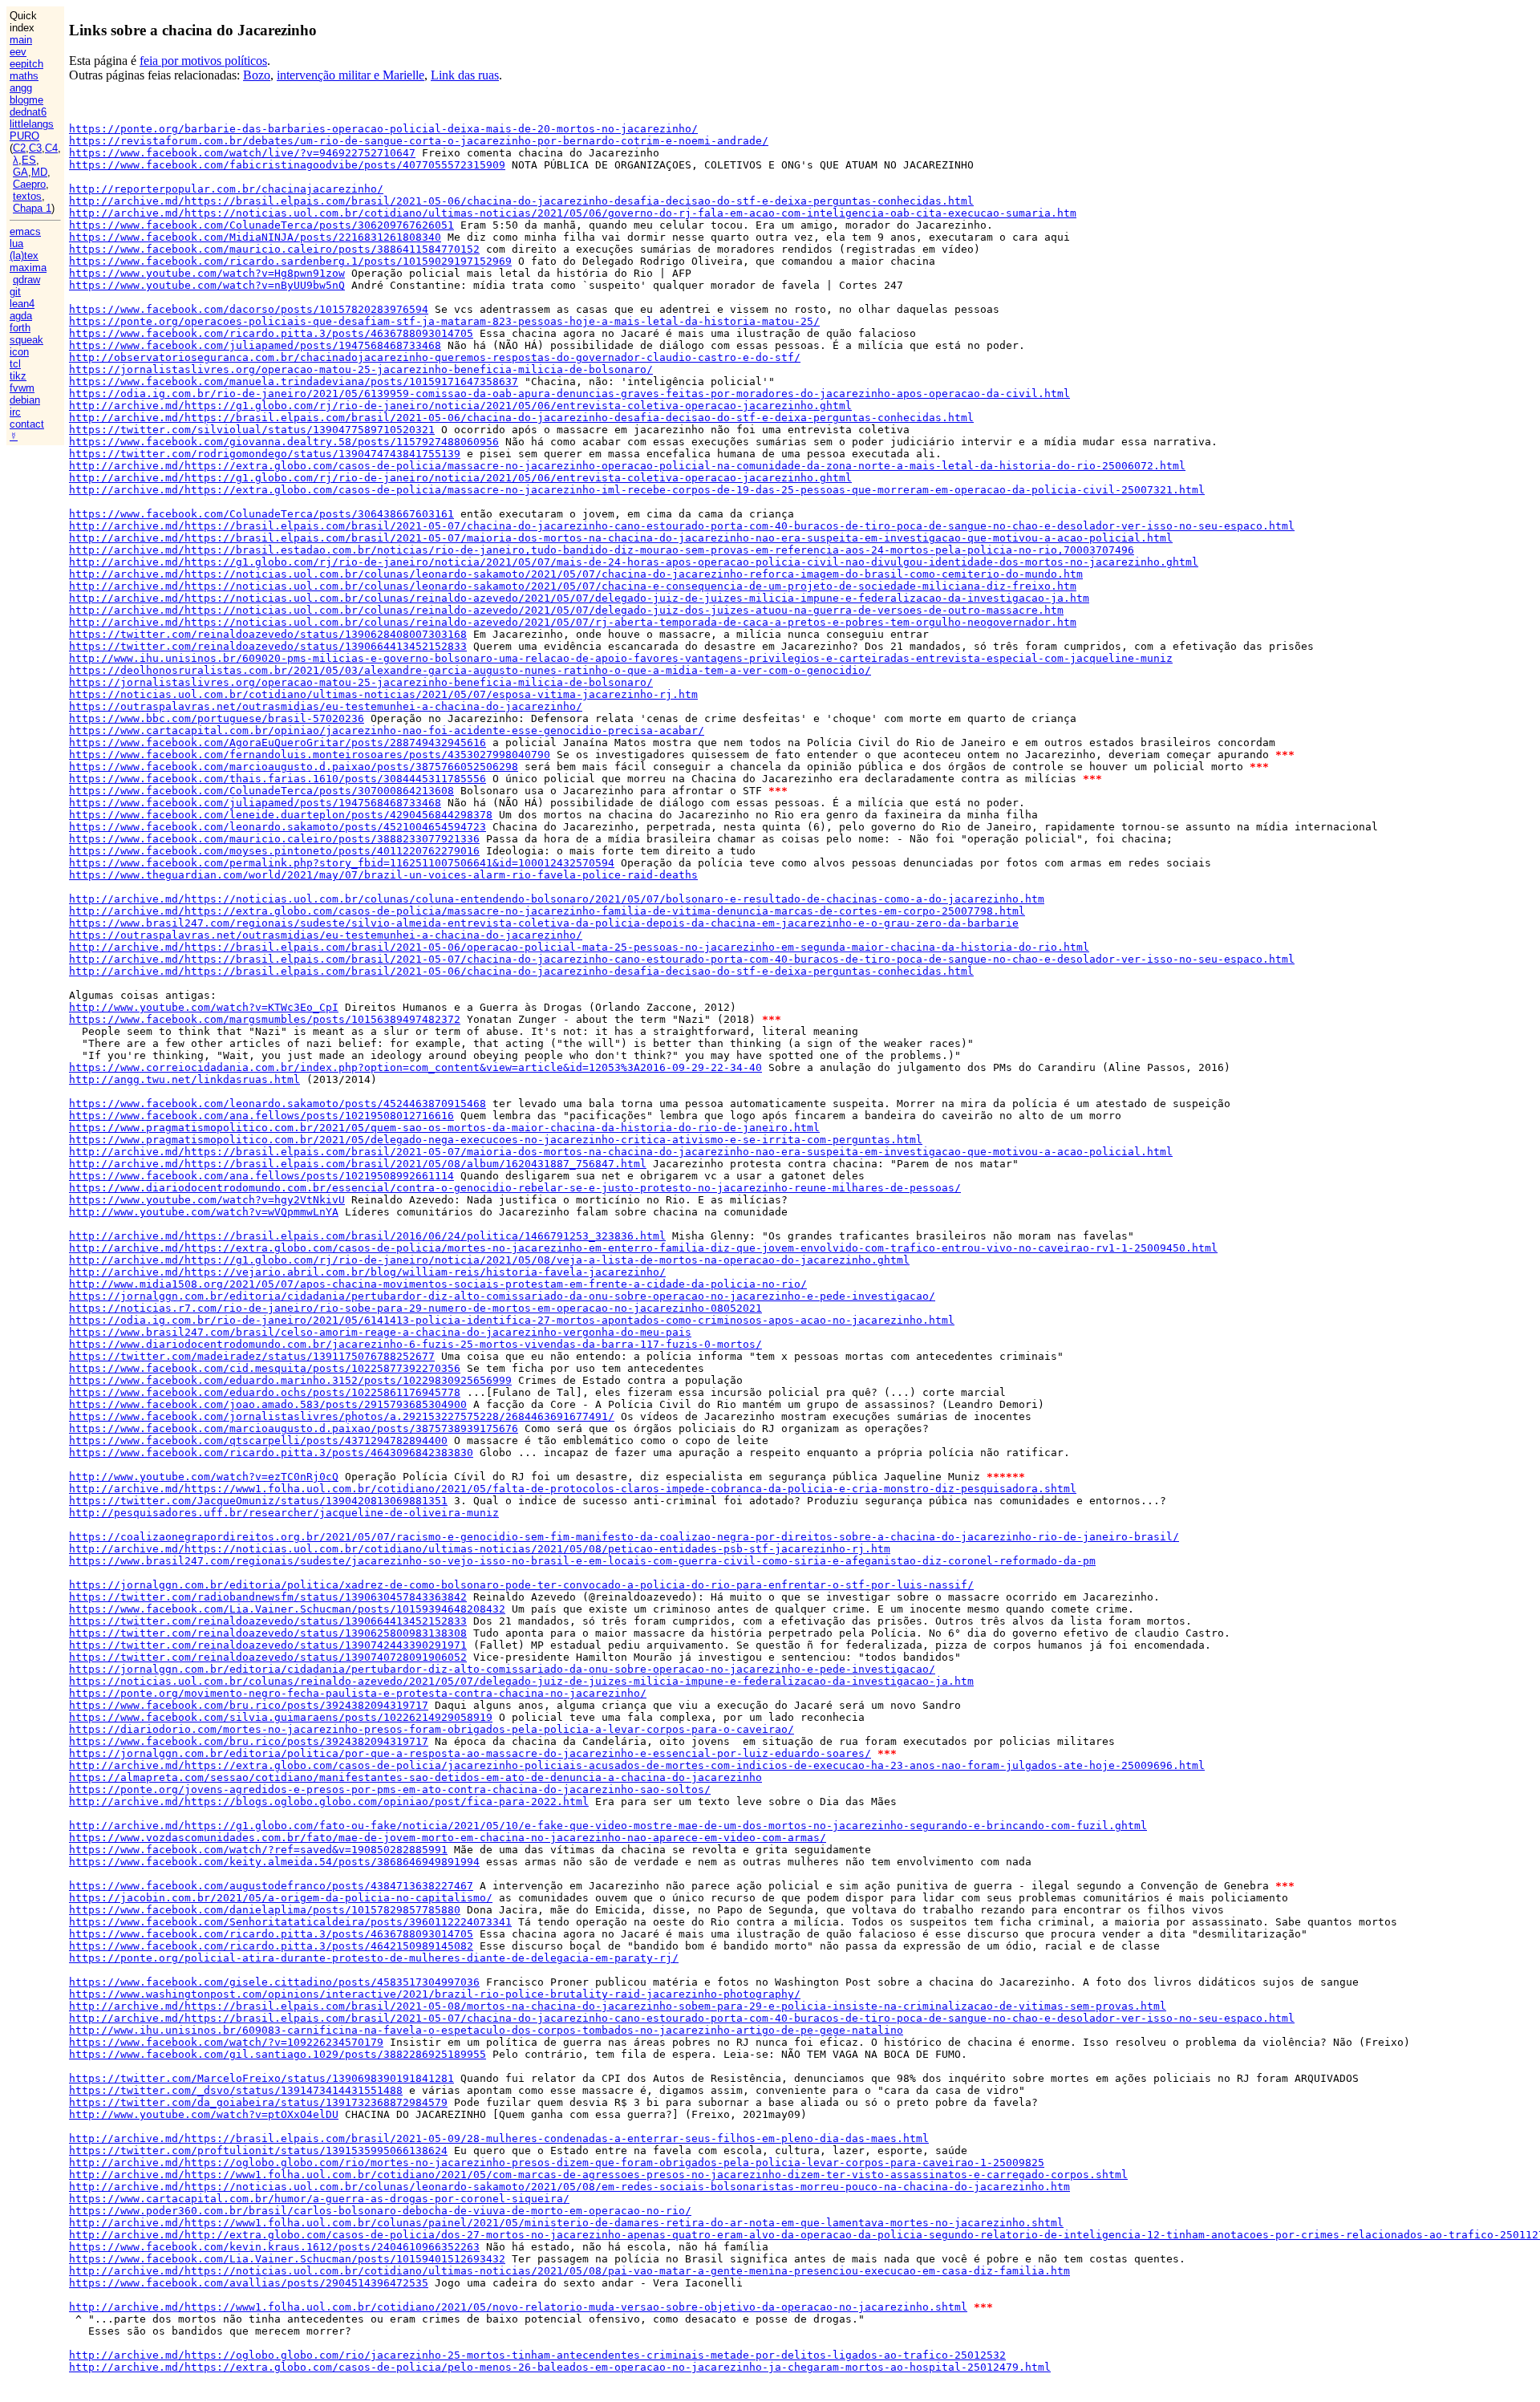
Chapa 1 (32, 208)
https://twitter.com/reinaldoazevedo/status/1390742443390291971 (268, 1645)
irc (15, 412)
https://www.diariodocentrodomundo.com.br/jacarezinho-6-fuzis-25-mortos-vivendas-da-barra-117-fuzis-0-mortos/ (415, 1344)
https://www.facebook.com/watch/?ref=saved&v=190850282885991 (258, 1850)
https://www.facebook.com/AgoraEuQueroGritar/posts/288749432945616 (278, 743)
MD (39, 172)
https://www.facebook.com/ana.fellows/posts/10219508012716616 (261, 1116)
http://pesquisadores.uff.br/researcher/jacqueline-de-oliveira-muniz (284, 1513)
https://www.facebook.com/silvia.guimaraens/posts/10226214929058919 (281, 1717)
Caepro (29, 184)
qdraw (26, 280)
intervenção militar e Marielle (351, 75)
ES (29, 160)
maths (24, 76)
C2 (19, 148)
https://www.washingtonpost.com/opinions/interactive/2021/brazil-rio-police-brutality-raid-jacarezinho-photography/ (435, 1994)
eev (18, 52)
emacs (25, 231)
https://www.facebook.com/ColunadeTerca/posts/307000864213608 (261, 791)
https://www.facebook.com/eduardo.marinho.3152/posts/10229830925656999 (290, 1380)
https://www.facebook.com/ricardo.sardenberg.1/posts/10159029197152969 (290, 261)
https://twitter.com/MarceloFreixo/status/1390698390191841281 (261, 2078)
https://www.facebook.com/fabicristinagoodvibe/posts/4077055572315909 (287, 165)
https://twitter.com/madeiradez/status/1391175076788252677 (252, 1356)
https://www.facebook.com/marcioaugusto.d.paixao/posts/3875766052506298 (294, 767)
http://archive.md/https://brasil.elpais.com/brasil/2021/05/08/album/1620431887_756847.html (358, 1164)
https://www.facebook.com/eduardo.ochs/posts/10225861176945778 (265, 1392)
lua (16, 243)
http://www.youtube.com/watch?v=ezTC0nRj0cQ (204, 1477)
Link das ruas (465, 75)
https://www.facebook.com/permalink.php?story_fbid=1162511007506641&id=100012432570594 (342, 863)
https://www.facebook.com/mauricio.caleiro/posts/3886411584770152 (274, 249)
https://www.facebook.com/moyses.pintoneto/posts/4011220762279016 (274, 851)
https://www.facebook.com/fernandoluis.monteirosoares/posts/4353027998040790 (310, 755)
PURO (24, 136)
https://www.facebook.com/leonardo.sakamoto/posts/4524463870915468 (278, 1104)
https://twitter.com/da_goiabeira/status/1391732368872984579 (258, 2102)
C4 (51, 148)
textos (27, 196)
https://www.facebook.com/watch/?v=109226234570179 (226, 2042)
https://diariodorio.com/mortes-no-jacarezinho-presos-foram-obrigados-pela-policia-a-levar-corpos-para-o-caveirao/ (432, 1729)
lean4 (22, 304)
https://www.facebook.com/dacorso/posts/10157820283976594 (249, 309)
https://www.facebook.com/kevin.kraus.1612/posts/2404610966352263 (274, 2247)
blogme (26, 100)
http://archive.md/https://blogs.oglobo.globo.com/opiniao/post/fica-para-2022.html (329, 1801)
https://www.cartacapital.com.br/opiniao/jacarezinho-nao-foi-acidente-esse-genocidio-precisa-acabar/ (387, 730)
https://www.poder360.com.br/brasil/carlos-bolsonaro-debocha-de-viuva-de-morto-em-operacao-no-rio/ (380, 2211)
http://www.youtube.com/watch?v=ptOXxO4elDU (204, 2114)
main (21, 40)
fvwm (22, 388)
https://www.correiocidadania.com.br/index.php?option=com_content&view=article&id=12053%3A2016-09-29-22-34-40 (415, 1067)
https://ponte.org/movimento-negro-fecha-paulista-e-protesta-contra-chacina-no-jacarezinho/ (358, 1693)
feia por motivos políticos (203, 61)
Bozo (257, 75)
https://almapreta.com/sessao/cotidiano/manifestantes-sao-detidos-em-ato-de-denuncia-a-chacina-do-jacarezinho (415, 1777)
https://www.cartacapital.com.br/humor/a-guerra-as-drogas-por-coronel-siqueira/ (319, 2199)
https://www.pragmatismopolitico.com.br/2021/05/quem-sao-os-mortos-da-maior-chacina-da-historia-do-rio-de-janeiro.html (444, 1128)
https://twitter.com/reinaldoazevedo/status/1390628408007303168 (268, 634)
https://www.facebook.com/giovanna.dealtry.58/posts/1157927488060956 (284, 442)
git (15, 292)
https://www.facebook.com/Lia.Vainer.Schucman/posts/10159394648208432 (287, 1609)
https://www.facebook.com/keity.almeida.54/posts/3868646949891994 (274, 1862)
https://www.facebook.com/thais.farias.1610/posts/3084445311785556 (278, 779)
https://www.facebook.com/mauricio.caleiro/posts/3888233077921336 (274, 839)
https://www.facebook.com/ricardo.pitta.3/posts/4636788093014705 (271, 333)
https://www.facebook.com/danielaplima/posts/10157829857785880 (265, 1910)
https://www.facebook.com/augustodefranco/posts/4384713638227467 (271, 1886)
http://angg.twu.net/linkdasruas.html (184, 1079)
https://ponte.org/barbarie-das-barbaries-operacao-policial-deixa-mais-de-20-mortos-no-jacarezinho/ (383, 129)
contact (27, 424)
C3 (35, 148)
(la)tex (24, 256)
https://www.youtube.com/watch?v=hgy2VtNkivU (207, 1200)
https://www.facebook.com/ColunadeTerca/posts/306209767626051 (261, 225)
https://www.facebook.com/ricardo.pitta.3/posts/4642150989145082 (271, 1946)
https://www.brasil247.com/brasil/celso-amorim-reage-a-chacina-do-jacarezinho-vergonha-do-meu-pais (380, 1332)
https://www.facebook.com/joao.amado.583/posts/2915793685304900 (268, 1404)
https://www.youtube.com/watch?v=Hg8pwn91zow (207, 273)
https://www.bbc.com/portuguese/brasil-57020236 (217, 718)
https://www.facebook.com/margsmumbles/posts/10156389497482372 (265, 1019)
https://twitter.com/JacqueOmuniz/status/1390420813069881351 (258, 1501)
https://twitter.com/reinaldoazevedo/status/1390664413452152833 (268, 646)
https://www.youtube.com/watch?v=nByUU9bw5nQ (207, 285)
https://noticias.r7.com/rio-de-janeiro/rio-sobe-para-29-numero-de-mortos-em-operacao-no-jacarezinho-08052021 (415, 1308)
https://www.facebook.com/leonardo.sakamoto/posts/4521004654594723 (278, 827)
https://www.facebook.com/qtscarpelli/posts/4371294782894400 (258, 1440)
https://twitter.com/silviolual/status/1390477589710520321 (252, 430)
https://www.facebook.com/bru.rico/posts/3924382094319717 (249, 1705)
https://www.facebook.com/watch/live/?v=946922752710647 (242, 153)
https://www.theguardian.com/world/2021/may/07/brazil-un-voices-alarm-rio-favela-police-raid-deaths (383, 875)
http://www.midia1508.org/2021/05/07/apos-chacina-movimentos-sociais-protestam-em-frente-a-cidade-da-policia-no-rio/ (438, 1284)
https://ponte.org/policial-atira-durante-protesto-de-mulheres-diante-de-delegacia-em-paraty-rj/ (374, 1958)
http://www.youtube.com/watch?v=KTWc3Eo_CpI (204, 1007)
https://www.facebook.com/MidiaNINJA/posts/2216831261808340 (255, 237)
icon (19, 352)
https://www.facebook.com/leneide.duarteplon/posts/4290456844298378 (281, 815)
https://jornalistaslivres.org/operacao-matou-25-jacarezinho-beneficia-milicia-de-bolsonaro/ (361, 369)
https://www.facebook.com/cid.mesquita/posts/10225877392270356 (265, 1368)
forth (20, 328)
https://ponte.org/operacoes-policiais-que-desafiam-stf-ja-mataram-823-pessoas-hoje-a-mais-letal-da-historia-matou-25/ (444, 321)
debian (25, 400)
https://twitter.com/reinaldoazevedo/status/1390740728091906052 (268, 1657)
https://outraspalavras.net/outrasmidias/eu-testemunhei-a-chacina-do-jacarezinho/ (326, 706)
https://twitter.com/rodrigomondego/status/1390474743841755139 (265, 454)
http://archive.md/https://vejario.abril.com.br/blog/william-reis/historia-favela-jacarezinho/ (367, 1272)
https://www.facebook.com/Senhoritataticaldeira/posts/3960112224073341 (290, 1922)
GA (20, 172)
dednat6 (28, 112)
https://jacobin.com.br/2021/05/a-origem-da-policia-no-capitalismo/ (281, 1898)
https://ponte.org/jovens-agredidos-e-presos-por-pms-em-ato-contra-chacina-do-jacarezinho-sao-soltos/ (390, 1789)
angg (21, 88)
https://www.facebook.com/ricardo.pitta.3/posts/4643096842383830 (271, 1453)
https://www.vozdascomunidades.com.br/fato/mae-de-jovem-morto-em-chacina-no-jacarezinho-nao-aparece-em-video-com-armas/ (448, 1838)
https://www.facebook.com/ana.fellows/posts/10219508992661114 (261, 1176)
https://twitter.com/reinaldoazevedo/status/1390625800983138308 (268, 1633)
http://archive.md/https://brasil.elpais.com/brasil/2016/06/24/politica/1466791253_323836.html (367, 1236)
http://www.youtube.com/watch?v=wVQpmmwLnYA (204, 1212)
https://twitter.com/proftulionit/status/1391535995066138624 (258, 2150)
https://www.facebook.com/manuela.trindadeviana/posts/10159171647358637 (294, 381)
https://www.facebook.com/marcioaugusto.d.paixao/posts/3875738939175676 (294, 1428)
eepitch (26, 64)
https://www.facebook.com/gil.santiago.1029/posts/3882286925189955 (278, 2054)
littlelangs (32, 124)
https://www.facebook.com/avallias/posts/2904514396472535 (249, 2283)
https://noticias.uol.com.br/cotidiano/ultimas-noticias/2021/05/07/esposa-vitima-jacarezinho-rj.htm (383, 694)
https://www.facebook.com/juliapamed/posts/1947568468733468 (255, 345)
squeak (26, 340)
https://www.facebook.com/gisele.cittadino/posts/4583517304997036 (274, 1982)
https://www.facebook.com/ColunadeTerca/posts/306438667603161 (261, 514)
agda (21, 316)
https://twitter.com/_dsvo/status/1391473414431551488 (236, 2090)
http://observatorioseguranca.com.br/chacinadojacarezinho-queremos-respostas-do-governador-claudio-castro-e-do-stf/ (435, 357)
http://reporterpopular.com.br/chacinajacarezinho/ (226, 189)
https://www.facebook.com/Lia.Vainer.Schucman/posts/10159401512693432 (287, 2259)
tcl (15, 364)
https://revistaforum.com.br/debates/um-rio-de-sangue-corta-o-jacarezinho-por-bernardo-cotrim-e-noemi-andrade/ (419, 141)
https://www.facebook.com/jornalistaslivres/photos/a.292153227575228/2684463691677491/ (342, 1416)
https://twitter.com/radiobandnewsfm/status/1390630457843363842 (268, 1597)
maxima (28, 268)
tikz (18, 376)
